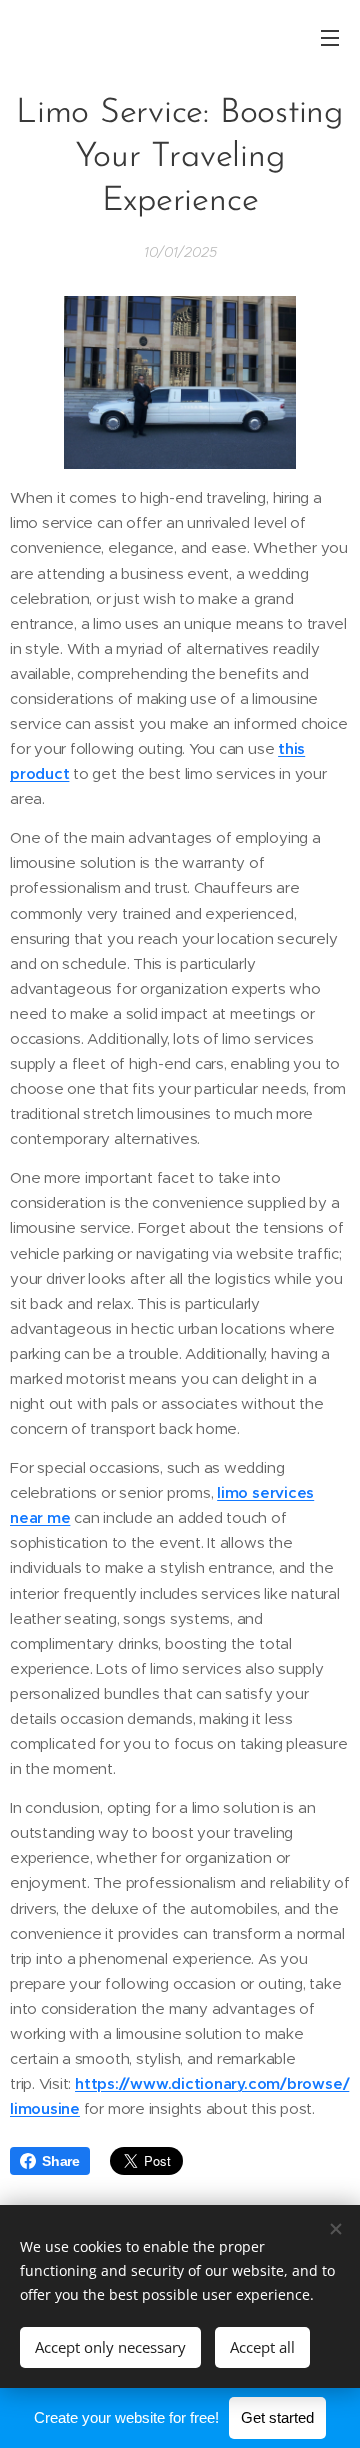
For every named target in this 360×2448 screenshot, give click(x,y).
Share (61, 2161)
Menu (330, 37)
